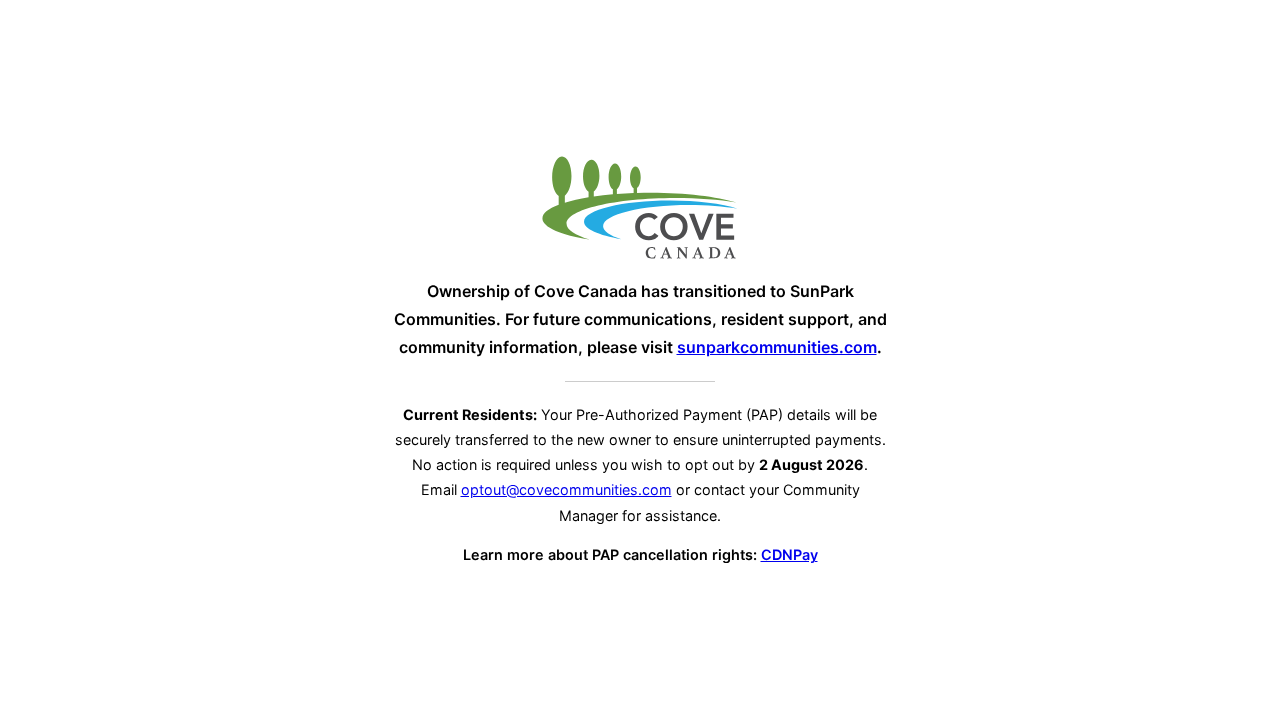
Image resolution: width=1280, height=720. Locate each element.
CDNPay (789, 554)
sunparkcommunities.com (777, 347)
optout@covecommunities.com (566, 489)
